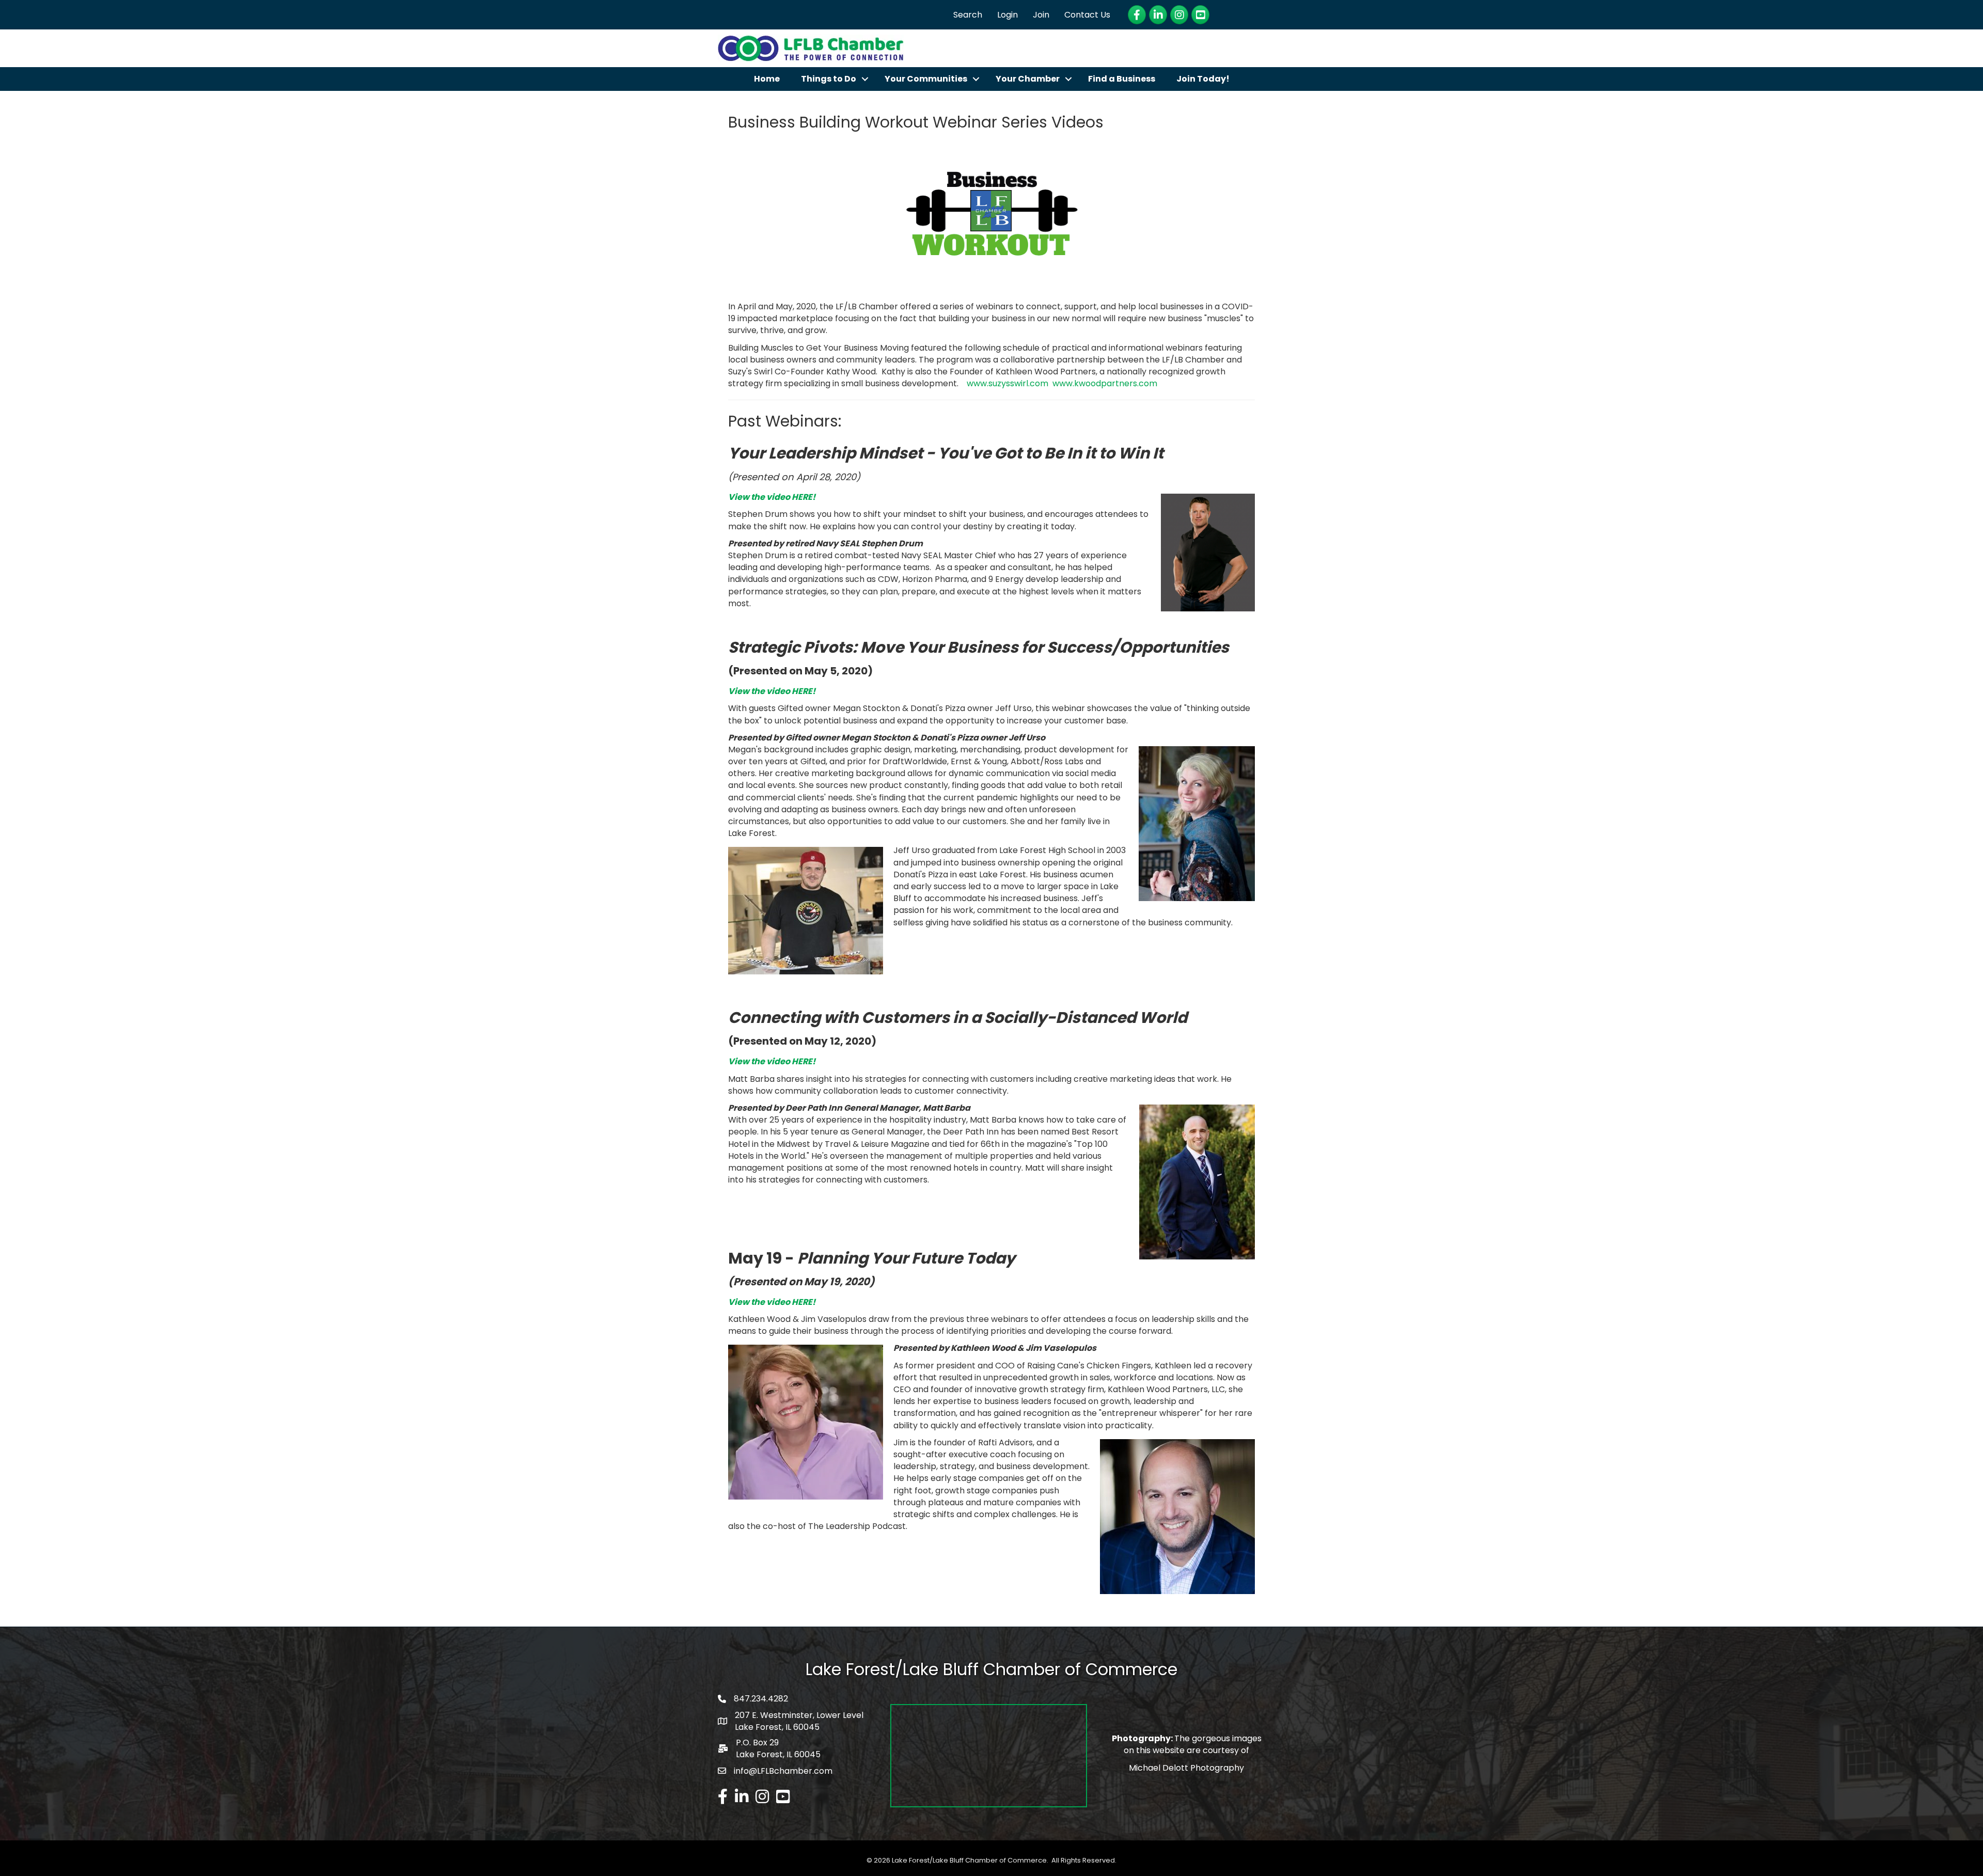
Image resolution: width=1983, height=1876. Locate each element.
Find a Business (1122, 79)
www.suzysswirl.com (1008, 383)
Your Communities (926, 79)
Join (1041, 15)
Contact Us (1087, 15)
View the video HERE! (772, 497)
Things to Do (829, 79)
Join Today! (1203, 79)
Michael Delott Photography (1186, 1768)
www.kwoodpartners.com (1105, 383)
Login (1008, 15)
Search (968, 15)
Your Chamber (1028, 79)
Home (767, 79)
